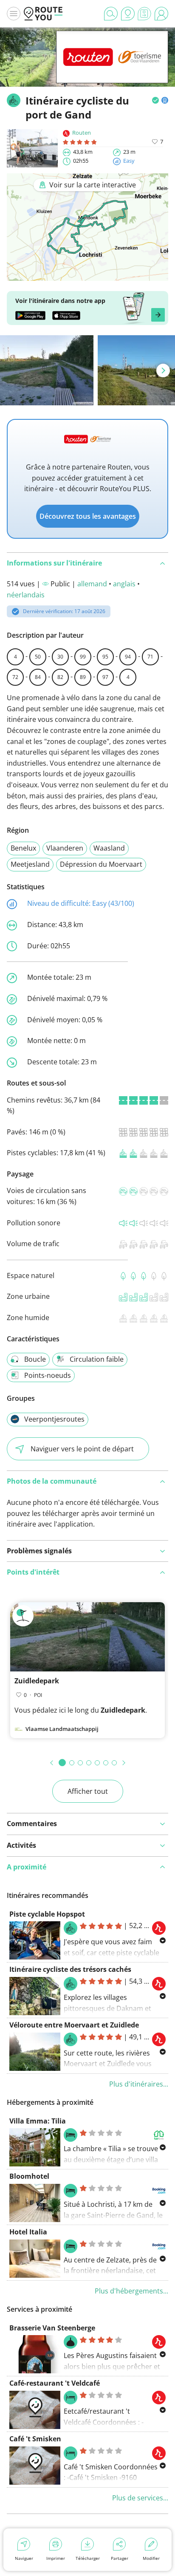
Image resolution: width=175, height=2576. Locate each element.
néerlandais (26, 595)
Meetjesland (30, 864)
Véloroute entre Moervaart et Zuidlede (74, 2025)
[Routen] (112, 70)
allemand (92, 584)
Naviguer (24, 2558)
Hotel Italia (28, 2232)
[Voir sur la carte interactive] (87, 275)
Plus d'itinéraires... (139, 2084)
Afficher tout (88, 1791)
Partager (120, 2558)
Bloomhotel (29, 2176)
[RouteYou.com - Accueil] (43, 14)
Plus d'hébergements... (131, 2291)
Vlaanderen (65, 848)
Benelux (23, 848)
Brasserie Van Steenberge (52, 2328)
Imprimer (56, 2558)
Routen (82, 133)
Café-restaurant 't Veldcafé (55, 2383)
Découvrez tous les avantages (88, 516)
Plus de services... (140, 2498)
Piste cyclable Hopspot (47, 1914)
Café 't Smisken (35, 2439)
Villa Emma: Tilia (38, 2121)
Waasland (109, 848)
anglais (124, 584)
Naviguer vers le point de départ (82, 1449)
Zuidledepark (37, 1681)
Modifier (151, 2558)
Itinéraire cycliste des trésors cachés (70, 1969)
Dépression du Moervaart (101, 864)
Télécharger (88, 2558)
